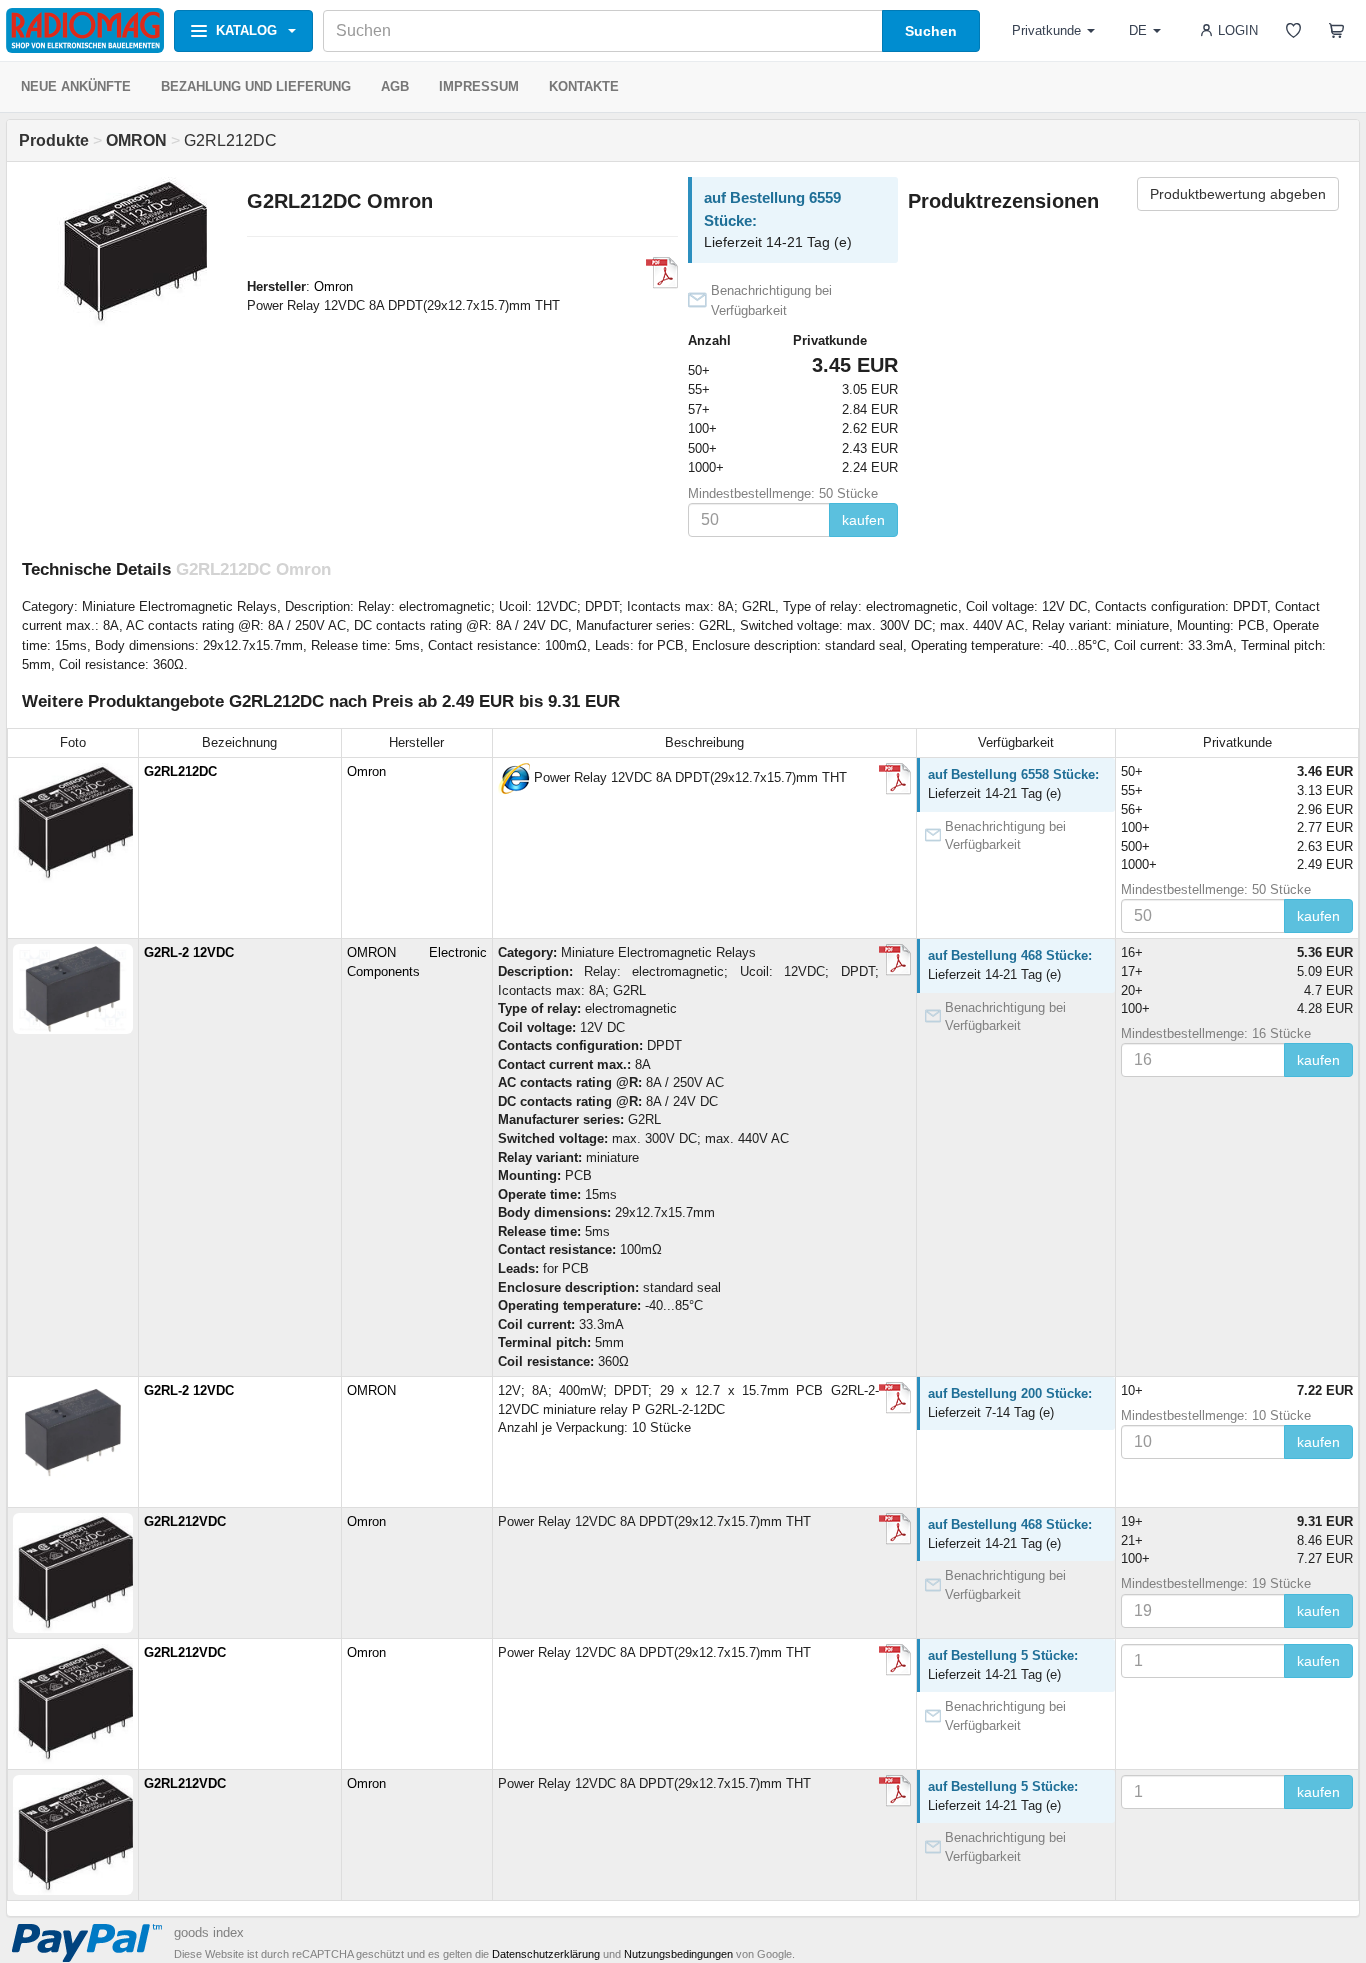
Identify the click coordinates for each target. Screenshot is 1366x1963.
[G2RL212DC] (514, 778)
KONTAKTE (584, 86)
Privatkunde (1046, 30)
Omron (333, 286)
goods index (209, 1932)
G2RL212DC (180, 771)
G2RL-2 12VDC (189, 952)
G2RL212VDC (185, 1521)
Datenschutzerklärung (546, 1954)
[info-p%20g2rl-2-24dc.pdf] (895, 1398)
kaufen (863, 520)
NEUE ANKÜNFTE (76, 86)
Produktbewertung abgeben (1238, 194)
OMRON (371, 1390)
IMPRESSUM (479, 86)
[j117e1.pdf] (662, 273)
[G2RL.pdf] (895, 960)
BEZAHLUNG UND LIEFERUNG (256, 86)
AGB (395, 86)
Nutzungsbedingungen (678, 1954)
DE (1138, 30)
